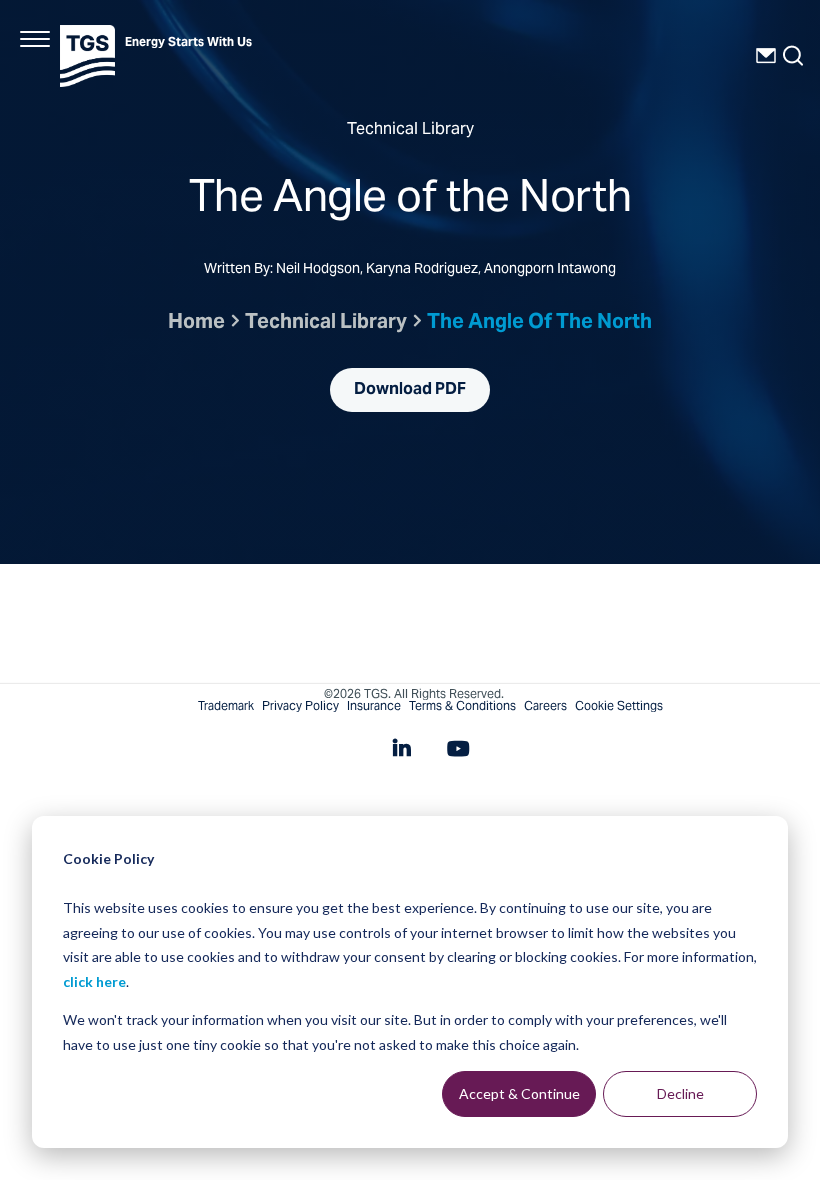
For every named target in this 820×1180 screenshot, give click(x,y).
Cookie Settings (619, 707)
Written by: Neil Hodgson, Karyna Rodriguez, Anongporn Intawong (410, 271)
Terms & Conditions (462, 707)
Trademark (226, 707)
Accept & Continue (519, 1093)
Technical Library (326, 323)
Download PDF (410, 390)
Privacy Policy (300, 707)
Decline (680, 1093)
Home (196, 323)
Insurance (374, 707)
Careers (545, 707)
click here (94, 981)
